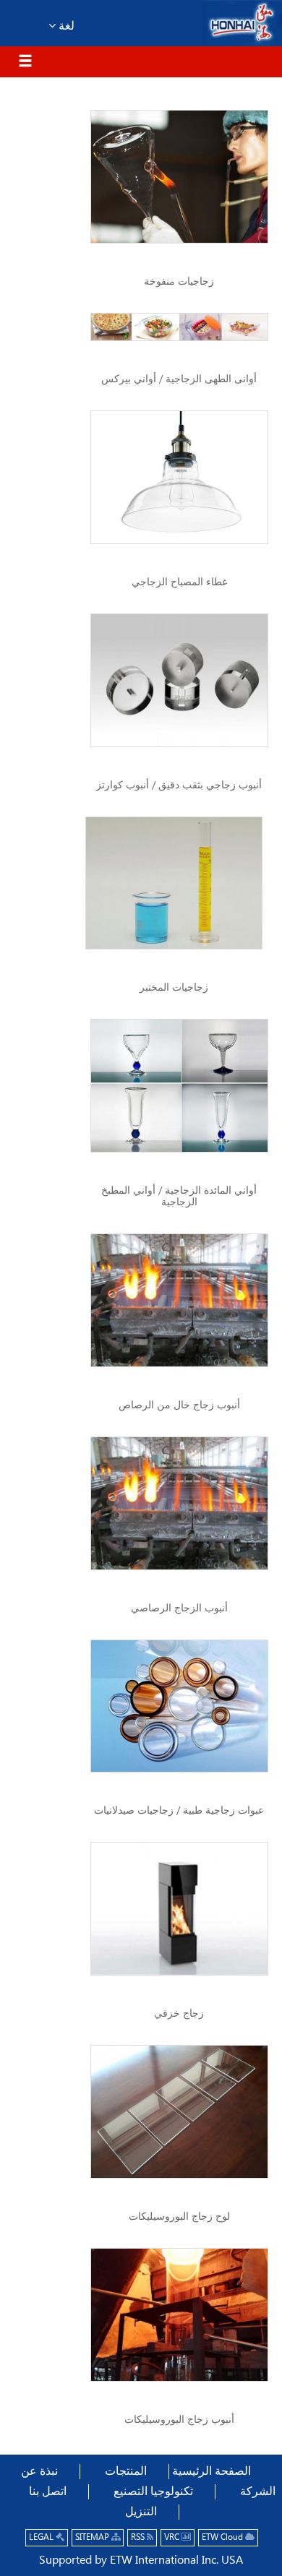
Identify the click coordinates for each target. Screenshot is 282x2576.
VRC (173, 2537)
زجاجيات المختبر (174, 988)
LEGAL (42, 2537)
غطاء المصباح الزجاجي (179, 582)
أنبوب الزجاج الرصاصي (179, 1608)
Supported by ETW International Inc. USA (141, 2560)
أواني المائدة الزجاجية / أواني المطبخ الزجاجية (179, 1197)
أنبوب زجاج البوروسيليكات (179, 2420)
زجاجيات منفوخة (179, 282)
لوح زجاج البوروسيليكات (179, 2217)
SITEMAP (93, 2537)
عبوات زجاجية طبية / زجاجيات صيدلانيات (179, 1811)
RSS (139, 2537)
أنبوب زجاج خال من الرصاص (179, 1405)
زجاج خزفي (179, 2014)
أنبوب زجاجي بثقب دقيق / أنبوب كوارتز (179, 785)
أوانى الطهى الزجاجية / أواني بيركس (179, 379)
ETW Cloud (223, 2537)
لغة (65, 26)
